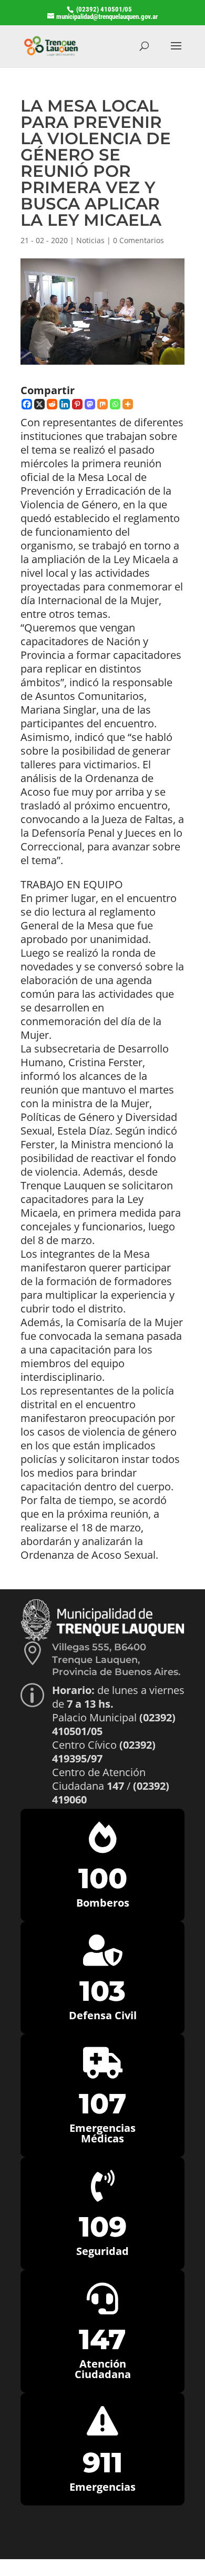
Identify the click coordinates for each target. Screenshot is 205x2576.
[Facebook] (27, 404)
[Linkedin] (65, 404)
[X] (39, 404)
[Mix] (102, 404)
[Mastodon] (90, 404)
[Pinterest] (77, 404)
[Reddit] (52, 404)
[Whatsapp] (115, 404)
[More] (128, 404)
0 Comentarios (139, 240)
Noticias (90, 240)
